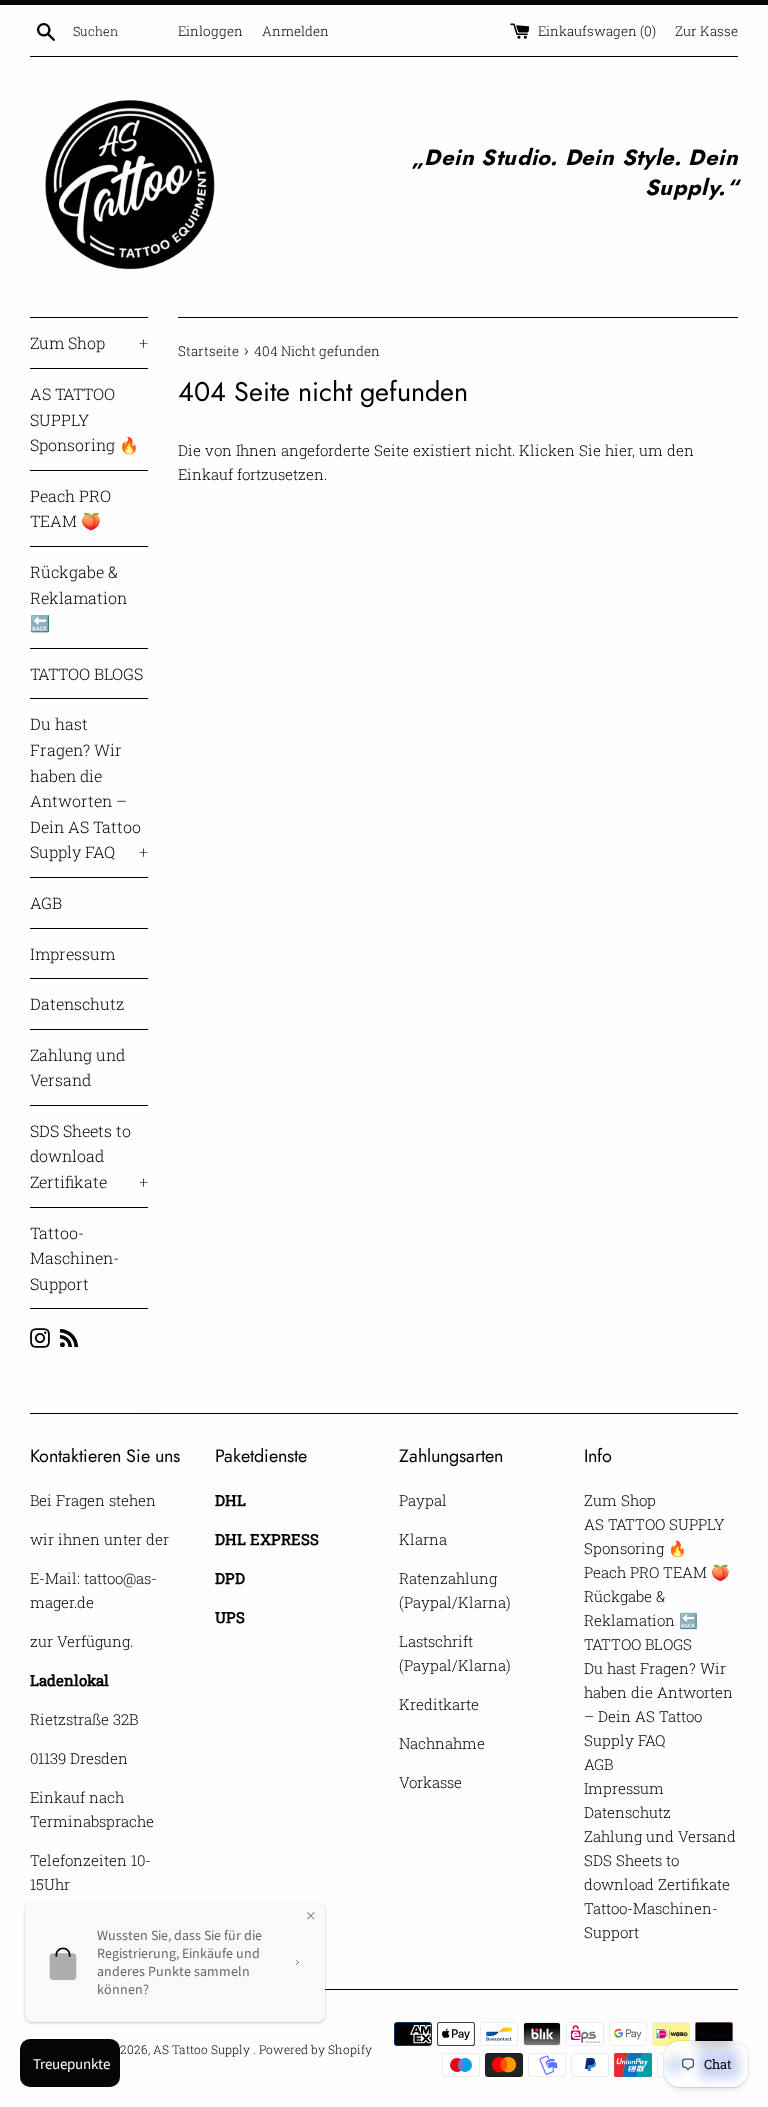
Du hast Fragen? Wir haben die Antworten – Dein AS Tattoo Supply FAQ (89, 787)
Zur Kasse (706, 31)
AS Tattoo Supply (203, 2049)
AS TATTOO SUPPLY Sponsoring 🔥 (84, 419)
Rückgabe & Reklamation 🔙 (78, 597)
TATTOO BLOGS (86, 673)
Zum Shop (89, 342)
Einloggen (210, 31)
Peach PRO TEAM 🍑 (70, 508)
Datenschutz (77, 1003)
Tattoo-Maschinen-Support (74, 1258)
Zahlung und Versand (77, 1067)
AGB (46, 902)
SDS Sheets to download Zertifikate (89, 1156)
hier (618, 450)
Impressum (72, 953)
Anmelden (295, 31)
